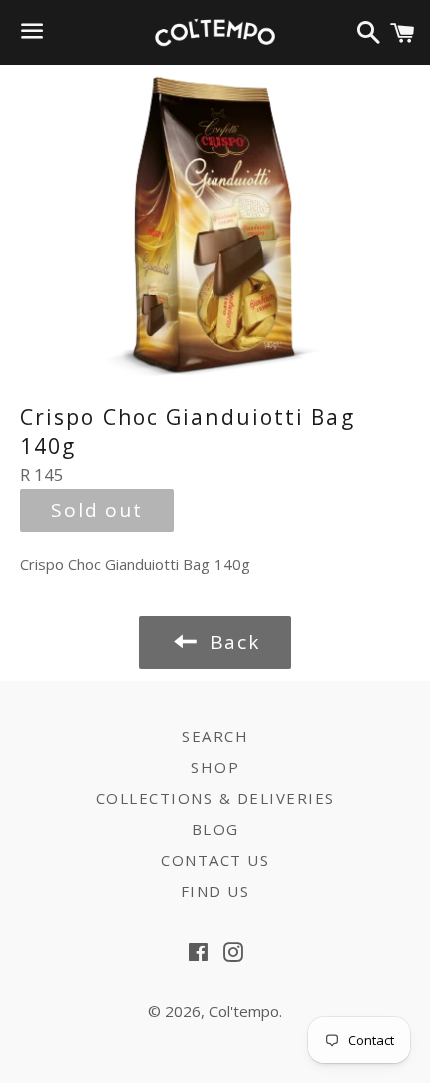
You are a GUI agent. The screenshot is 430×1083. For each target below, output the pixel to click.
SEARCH (215, 736)
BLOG (215, 829)
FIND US (215, 891)
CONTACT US (215, 860)
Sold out (97, 510)
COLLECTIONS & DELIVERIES (215, 798)
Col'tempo (244, 1011)
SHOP (215, 767)
